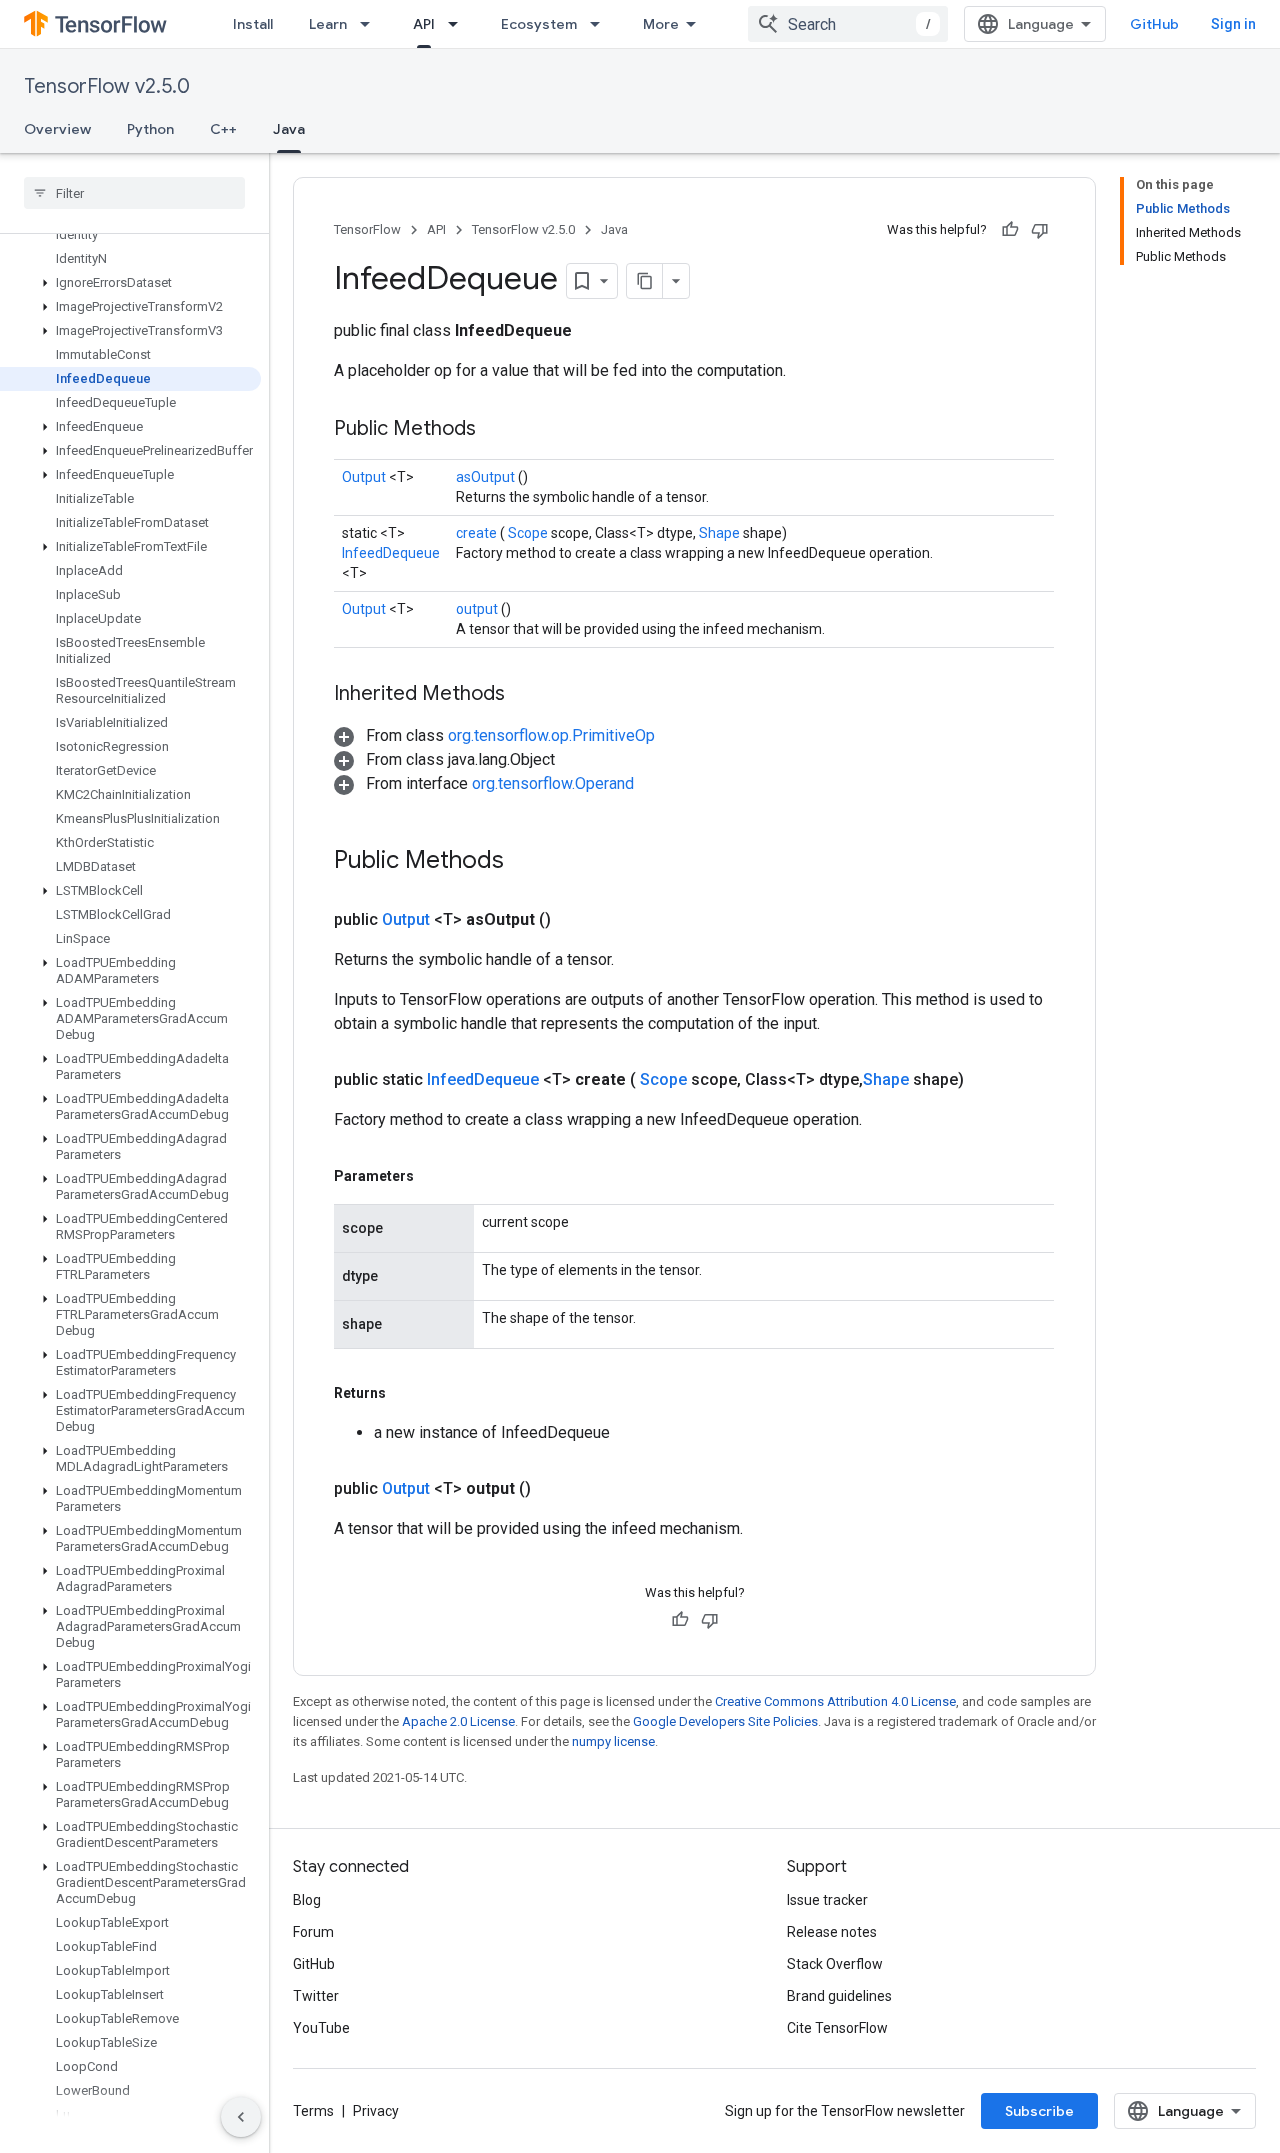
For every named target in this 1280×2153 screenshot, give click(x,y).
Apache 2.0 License (458, 1721)
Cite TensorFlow (837, 2028)
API (424, 24)
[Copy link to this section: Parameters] (437, 1176)
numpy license (613, 1741)
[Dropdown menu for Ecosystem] (601, 24)
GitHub (1154, 24)
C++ (223, 129)
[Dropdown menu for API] (459, 24)
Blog (307, 1900)
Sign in (1233, 24)
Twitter (316, 1996)
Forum (313, 1932)
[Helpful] (1010, 230)
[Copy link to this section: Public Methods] (501, 430)
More (661, 24)
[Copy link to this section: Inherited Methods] (530, 695)
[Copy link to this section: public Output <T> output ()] (555, 1489)
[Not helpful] (1040, 230)
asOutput (487, 477)
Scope (529, 533)
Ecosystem (539, 24)
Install (253, 24)
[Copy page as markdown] (645, 281)
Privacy (376, 2111)
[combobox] (848, 24)
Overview (57, 129)
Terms (313, 2111)
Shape (721, 533)
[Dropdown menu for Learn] (371, 24)
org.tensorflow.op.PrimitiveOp (551, 735)
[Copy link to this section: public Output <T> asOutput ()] (575, 920)
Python (150, 129)
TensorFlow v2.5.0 (107, 86)
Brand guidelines (839, 1996)
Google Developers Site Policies (725, 1721)
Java (289, 129)
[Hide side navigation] (241, 2117)
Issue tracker (827, 1900)
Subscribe (1039, 2111)
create (478, 533)
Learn (328, 24)
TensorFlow (367, 229)
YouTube (321, 2028)
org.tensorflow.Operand (553, 783)
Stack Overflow (835, 1964)
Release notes (832, 1932)
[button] (130, 283)
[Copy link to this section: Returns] (409, 1393)
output (478, 609)
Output (365, 477)
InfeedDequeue (391, 553)
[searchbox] (134, 193)
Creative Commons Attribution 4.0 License (835, 1701)
